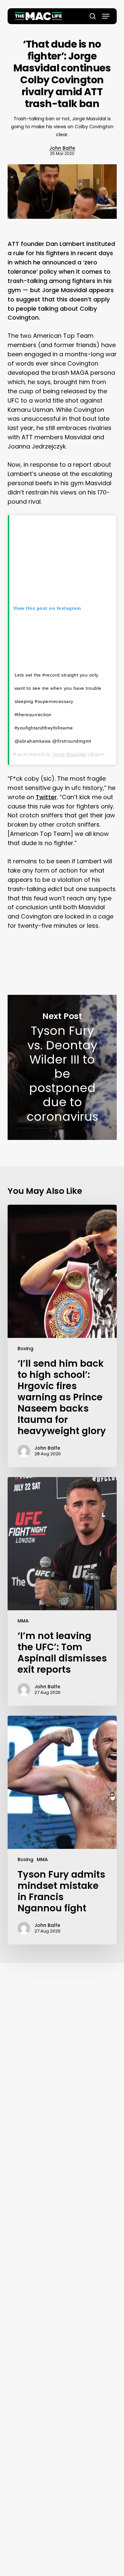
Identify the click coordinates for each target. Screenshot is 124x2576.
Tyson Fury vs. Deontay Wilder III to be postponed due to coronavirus (62, 1067)
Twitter (46, 797)
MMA (23, 1621)
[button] (106, 16)
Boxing (25, 1348)
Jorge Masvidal (69, 754)
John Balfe (62, 148)
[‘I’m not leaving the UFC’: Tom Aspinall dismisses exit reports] (62, 1591)
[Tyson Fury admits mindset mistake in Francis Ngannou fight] (62, 1830)
